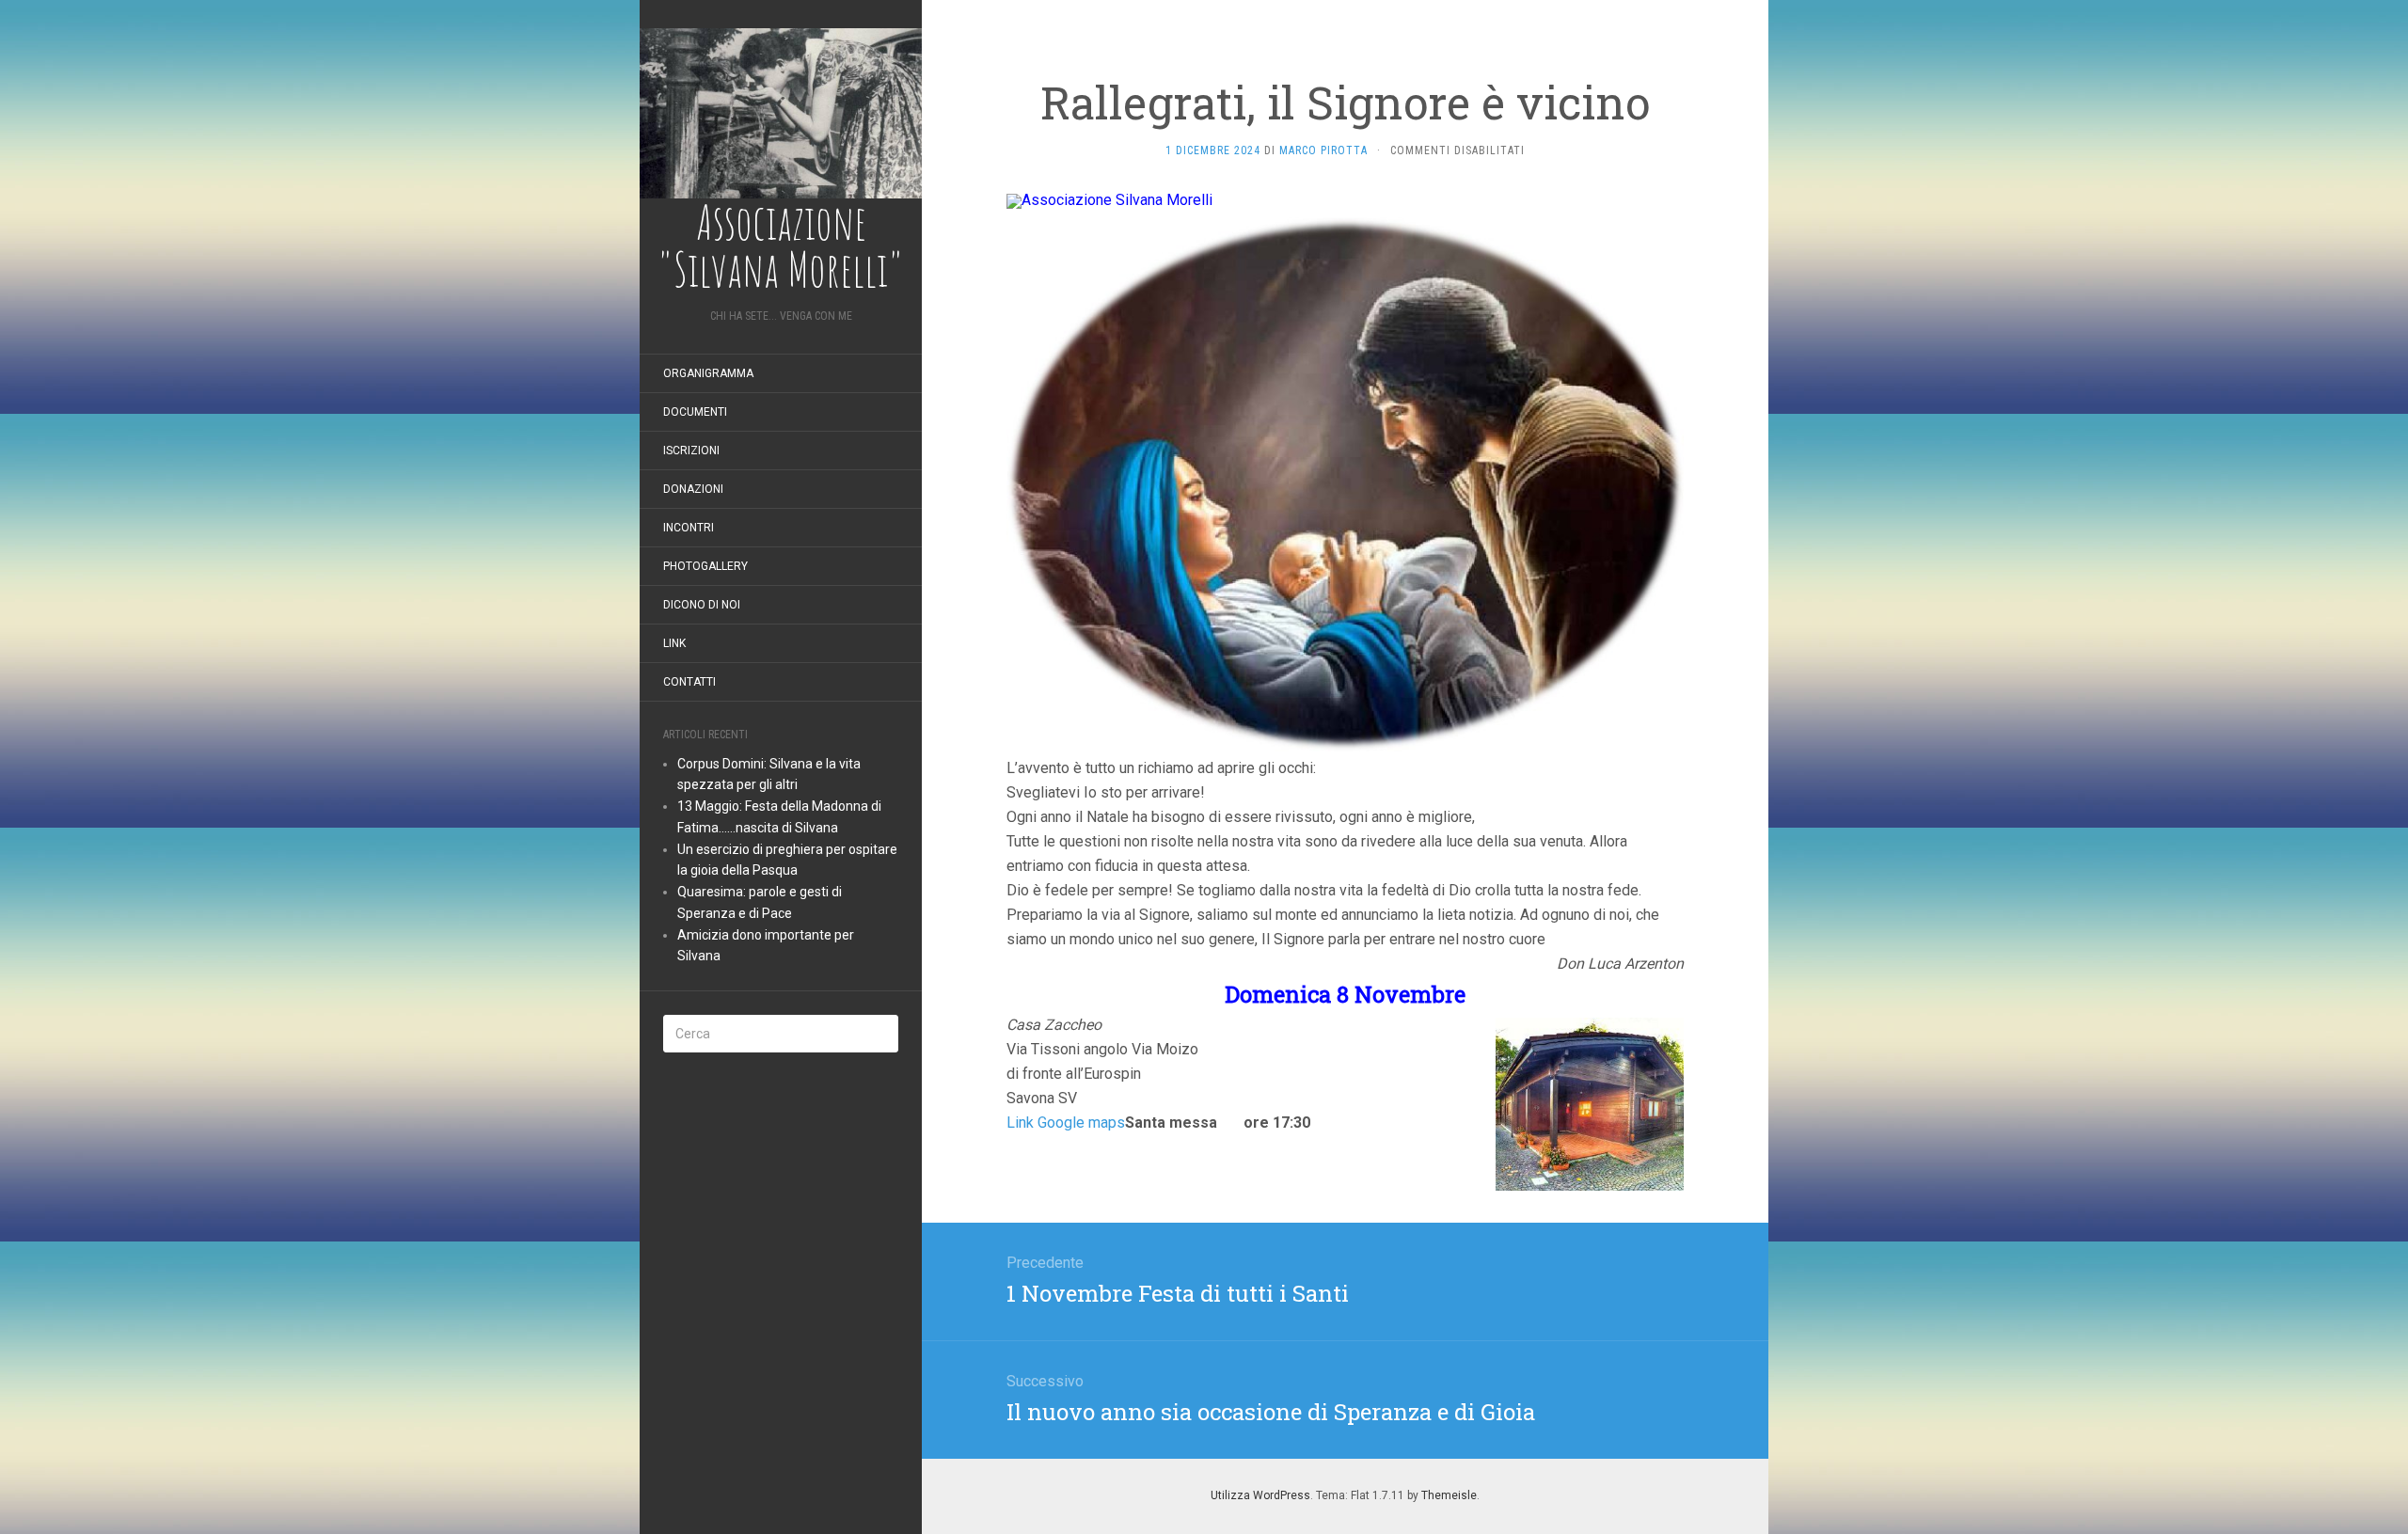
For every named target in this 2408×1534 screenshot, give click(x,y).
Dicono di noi (702, 605)
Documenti (695, 412)
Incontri (689, 528)
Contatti (689, 682)
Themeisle (1449, 1495)
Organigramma (708, 373)
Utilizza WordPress (1260, 1495)
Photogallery (705, 566)
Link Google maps (1066, 1123)
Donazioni (693, 489)
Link (674, 643)
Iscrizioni (691, 451)
